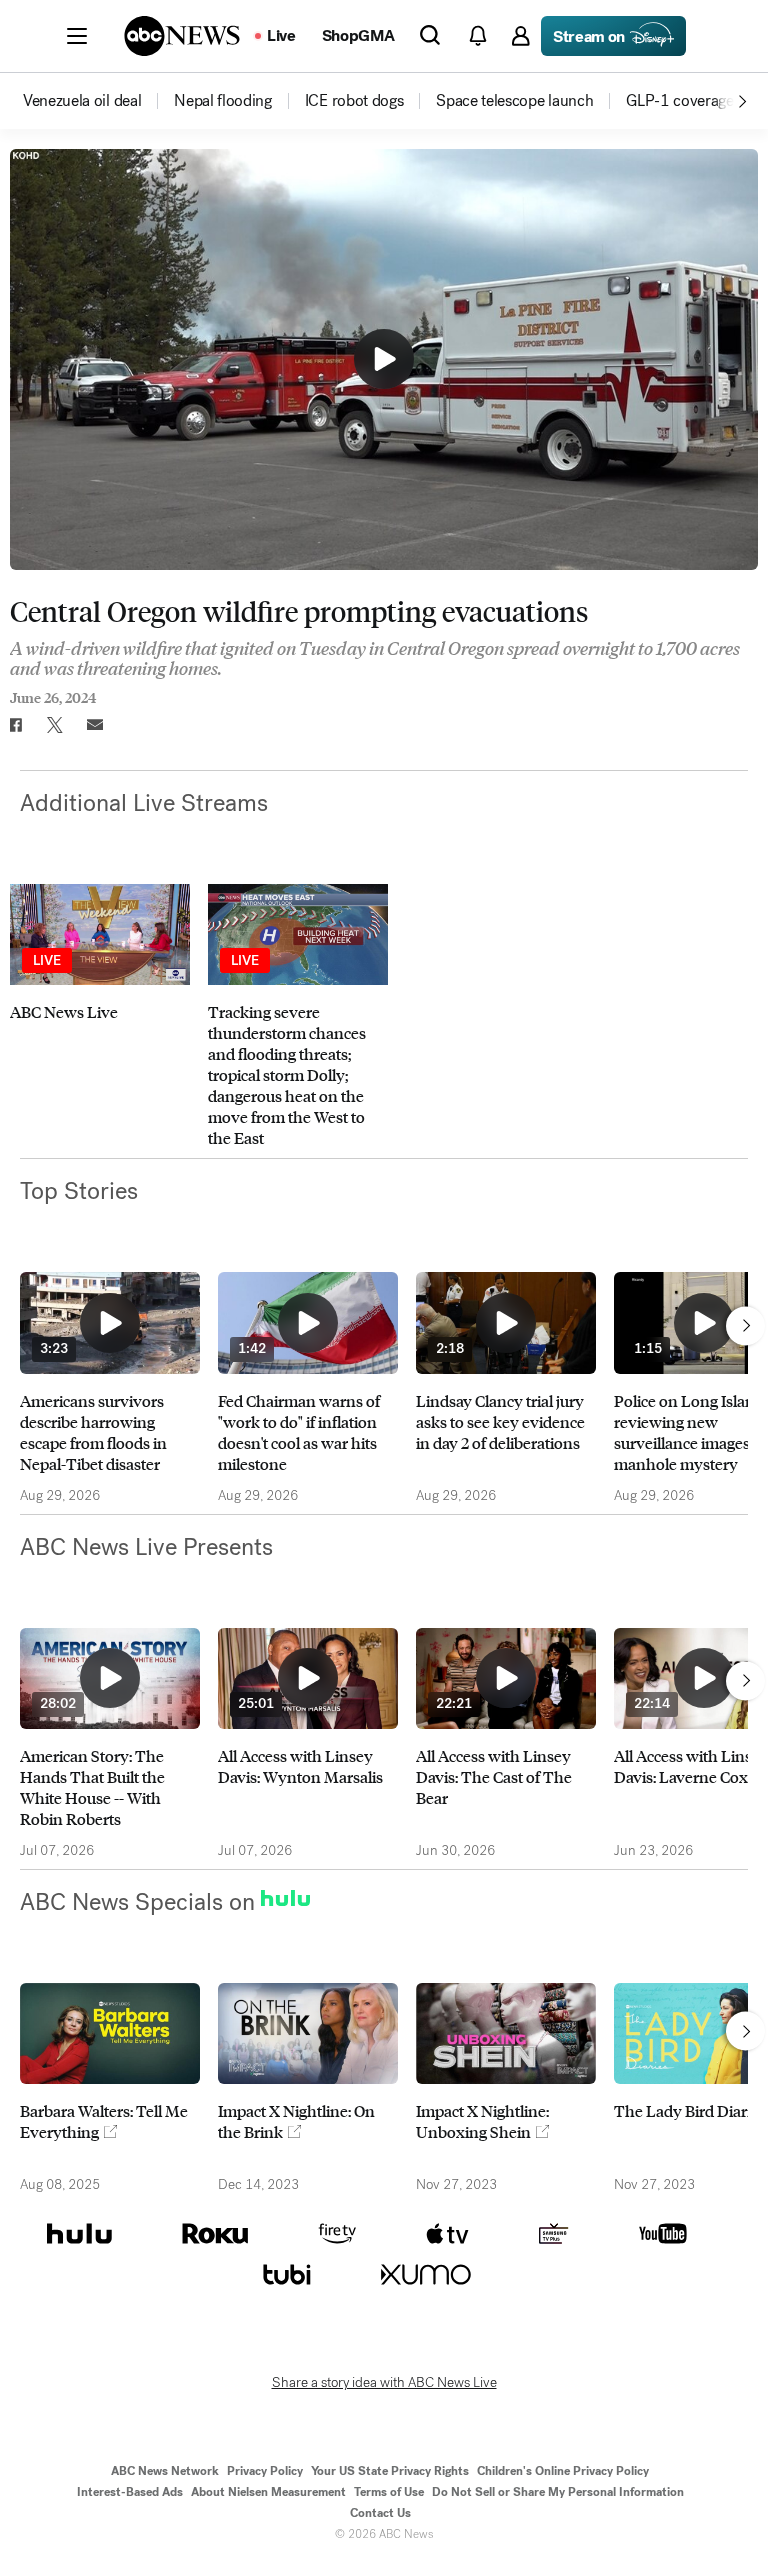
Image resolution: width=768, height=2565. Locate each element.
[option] (97, 101)
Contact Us (380, 2513)
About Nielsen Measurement (268, 2492)
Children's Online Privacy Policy (563, 2471)
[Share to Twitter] (55, 725)
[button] (77, 36)
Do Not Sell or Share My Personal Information (558, 2492)
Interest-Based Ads (130, 2492)
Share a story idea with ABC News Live (384, 2383)
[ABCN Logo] (182, 36)
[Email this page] (95, 725)
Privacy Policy (265, 2471)
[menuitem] (82, 101)
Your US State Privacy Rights (390, 2471)
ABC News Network (165, 2471)
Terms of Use (389, 2492)
